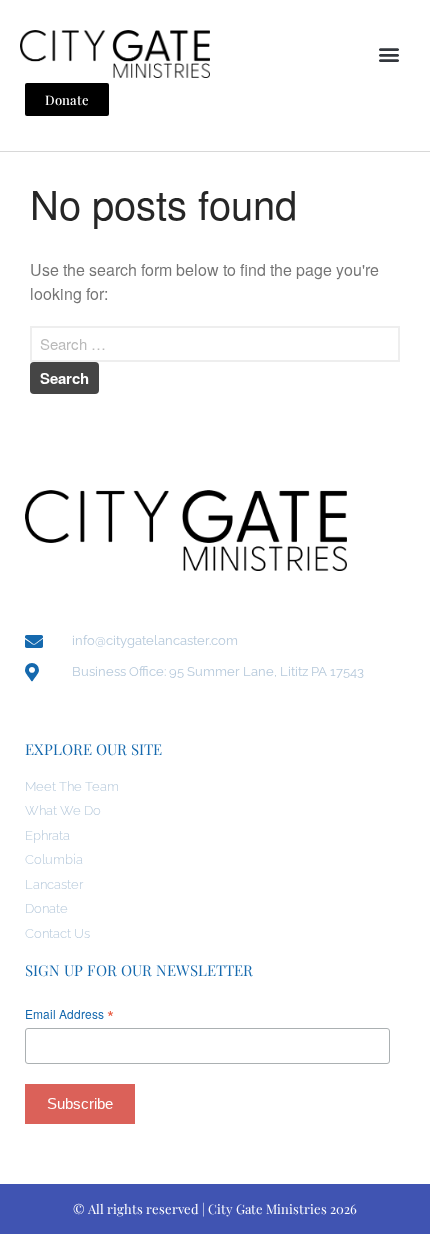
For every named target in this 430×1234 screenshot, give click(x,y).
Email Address (69, 1014)
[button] (388, 53)
